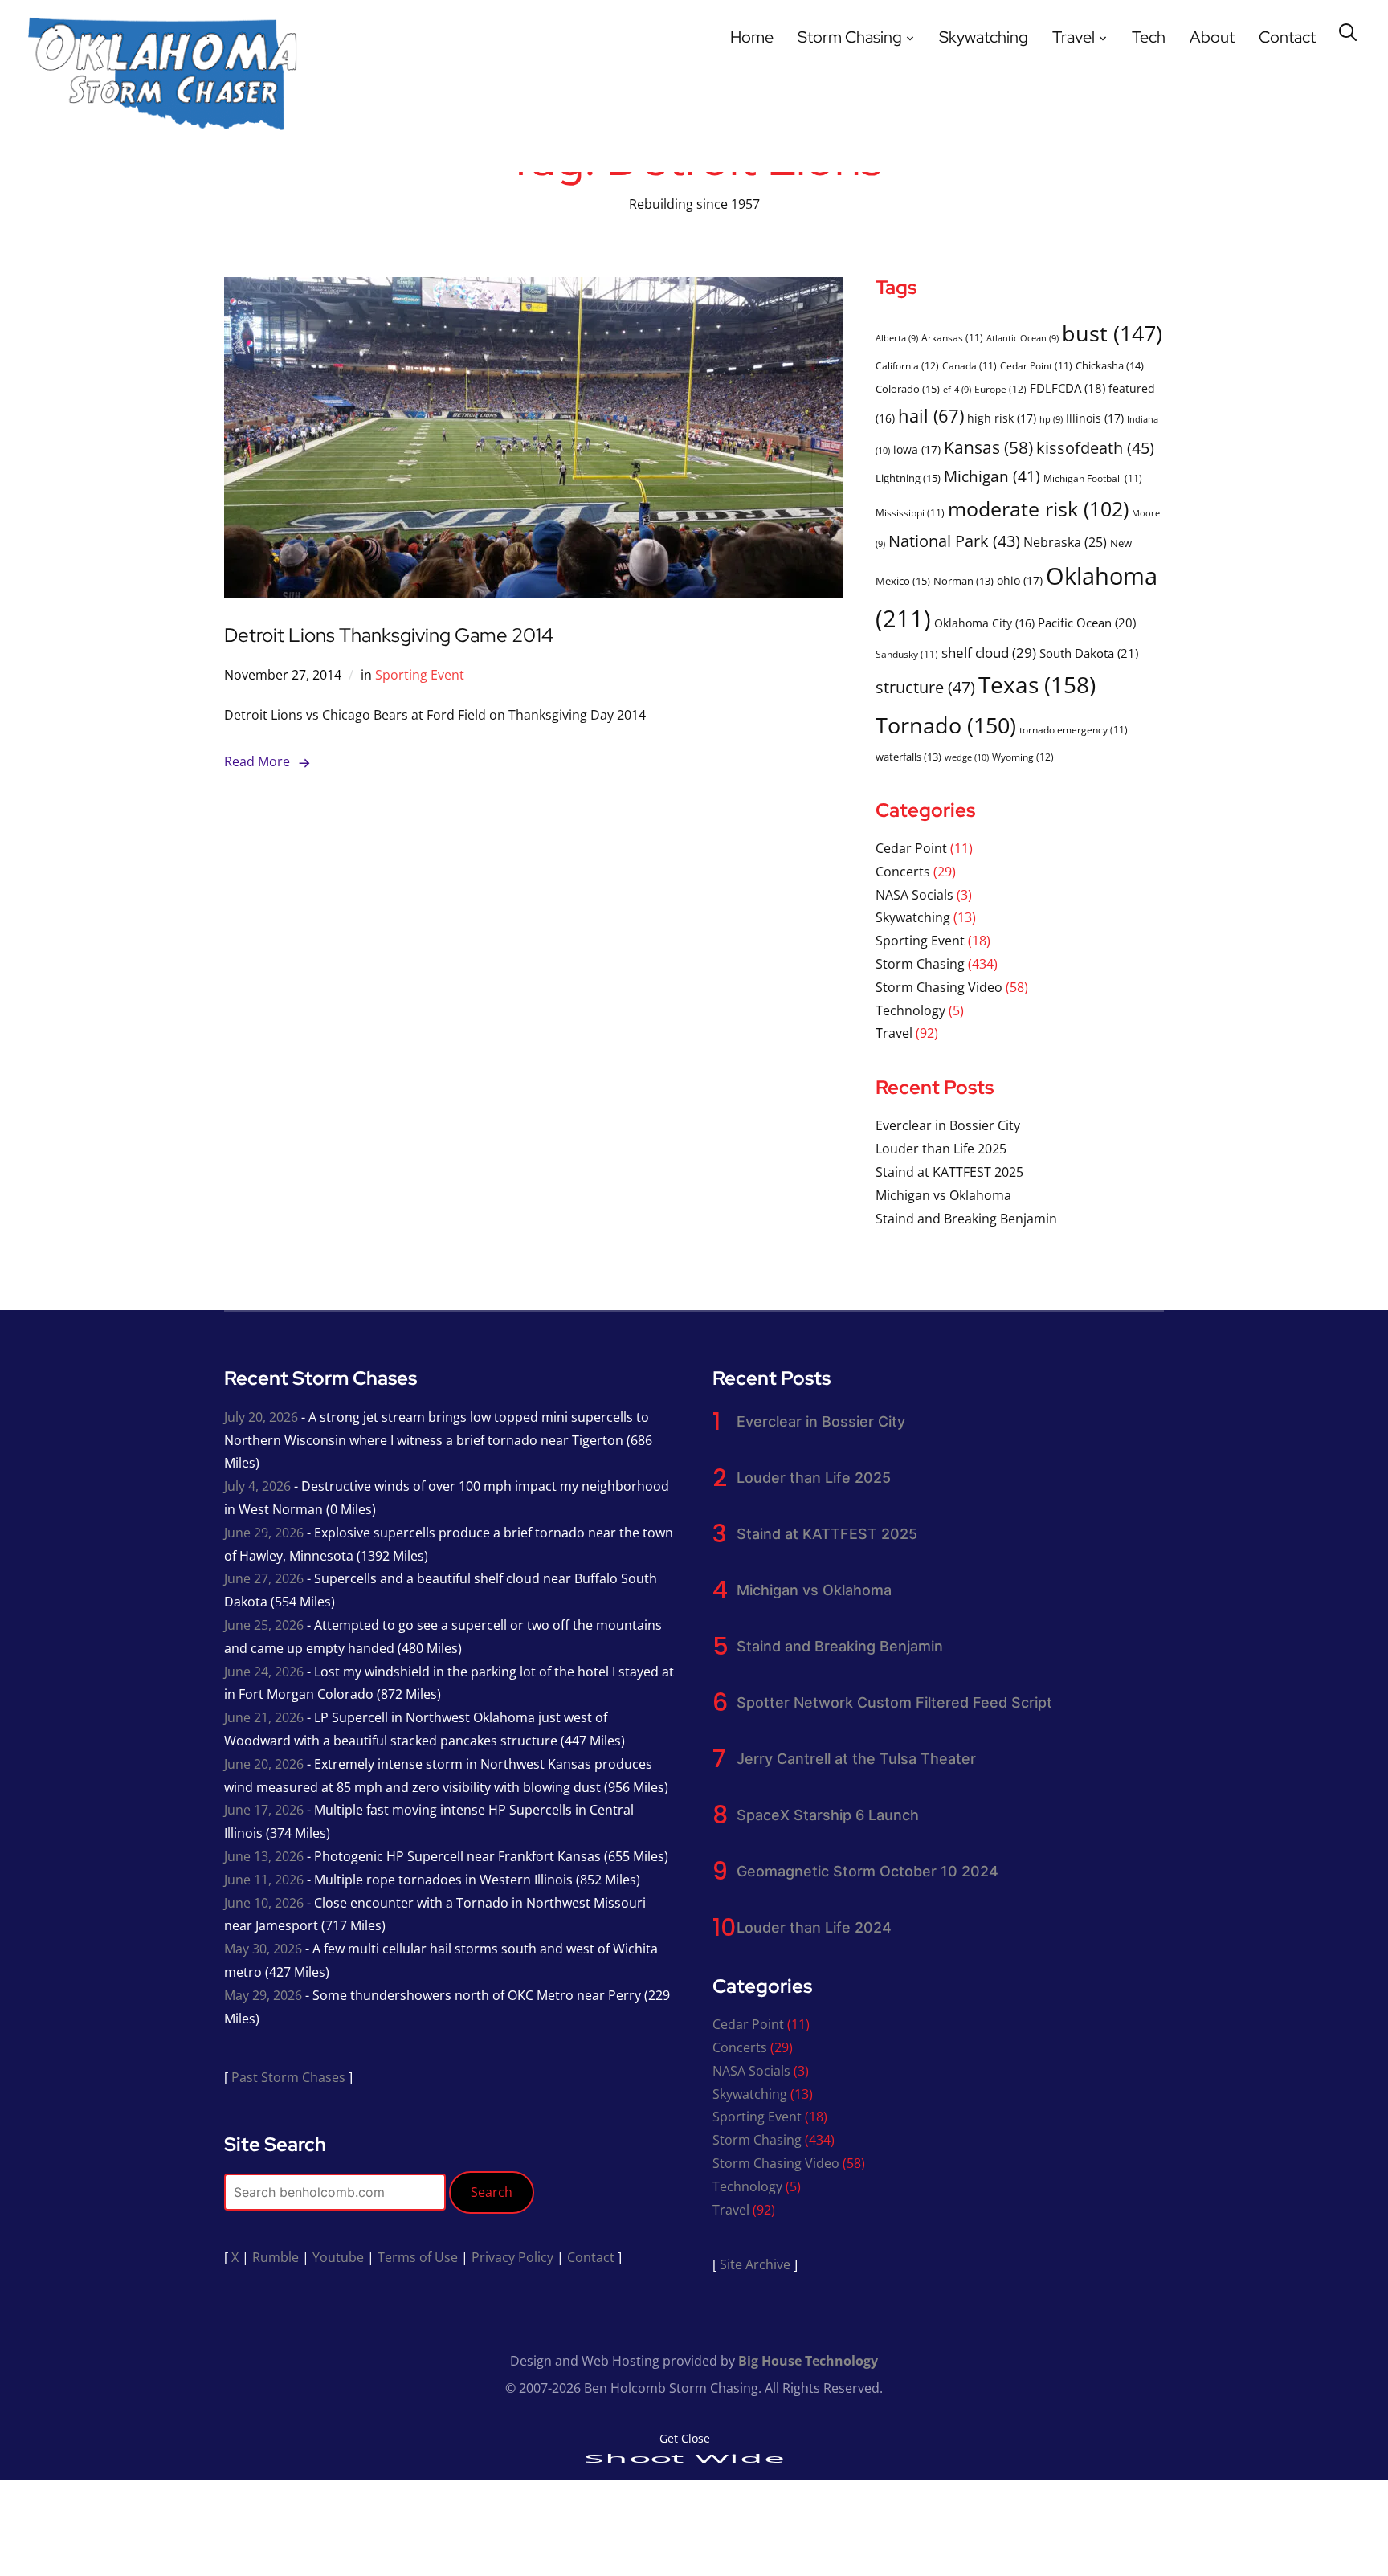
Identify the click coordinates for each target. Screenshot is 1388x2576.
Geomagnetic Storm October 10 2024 (867, 1871)
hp (1051, 419)
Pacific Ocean (1087, 623)
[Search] (1348, 31)
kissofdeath (1095, 448)
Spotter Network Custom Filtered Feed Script (894, 1702)
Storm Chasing (850, 37)
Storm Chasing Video (939, 987)
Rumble (276, 2257)
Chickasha (1110, 365)
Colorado (908, 389)
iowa (917, 449)
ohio (1020, 580)
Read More (257, 761)
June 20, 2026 (264, 1764)
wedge (967, 757)
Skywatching (984, 37)
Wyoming (1023, 757)
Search (492, 2192)
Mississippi (910, 512)
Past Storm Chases (288, 2077)
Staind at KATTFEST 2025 (949, 1172)
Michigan (992, 476)
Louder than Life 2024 (814, 1927)
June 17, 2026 (264, 1810)
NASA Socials (914, 895)
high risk (1002, 418)
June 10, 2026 (264, 1903)
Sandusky (907, 654)
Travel (1074, 37)
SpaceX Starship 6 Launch (828, 1815)
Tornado (946, 725)
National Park (954, 541)
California (907, 366)
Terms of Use (418, 2257)
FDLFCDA (1068, 388)
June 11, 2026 (264, 1880)
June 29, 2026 (264, 1533)
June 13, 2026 (264, 1856)
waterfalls (908, 757)
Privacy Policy (512, 2257)
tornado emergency (1074, 729)
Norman (963, 581)
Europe (1000, 389)
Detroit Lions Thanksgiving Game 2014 (389, 635)
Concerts (903, 872)
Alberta (897, 338)
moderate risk (1038, 508)
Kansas (988, 447)
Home (752, 37)
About (1212, 37)
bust (1112, 333)
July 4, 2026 (257, 1486)
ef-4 (957, 390)
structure (925, 687)
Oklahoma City (984, 623)
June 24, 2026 (264, 1672)
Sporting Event (420, 675)
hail (931, 416)
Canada (970, 365)
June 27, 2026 (264, 1578)
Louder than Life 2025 (941, 1149)
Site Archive (755, 2264)
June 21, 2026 (264, 1717)
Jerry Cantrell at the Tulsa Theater (856, 1759)
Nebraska (1065, 542)
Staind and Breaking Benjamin (966, 1219)
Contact (1287, 37)
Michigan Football (1093, 478)
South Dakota (1089, 653)
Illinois (1095, 418)
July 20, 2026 (261, 1417)
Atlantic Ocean (1023, 338)
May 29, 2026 (263, 1995)
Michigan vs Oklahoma (943, 1195)
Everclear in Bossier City (948, 1125)
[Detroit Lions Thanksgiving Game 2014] (533, 288)
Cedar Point (1036, 365)
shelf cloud (989, 652)
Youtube (338, 2257)
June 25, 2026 (264, 1625)
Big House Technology (808, 2361)
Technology (910, 1010)
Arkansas (952, 337)
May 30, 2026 (263, 1949)
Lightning (908, 478)
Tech (1149, 37)
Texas (1037, 685)
